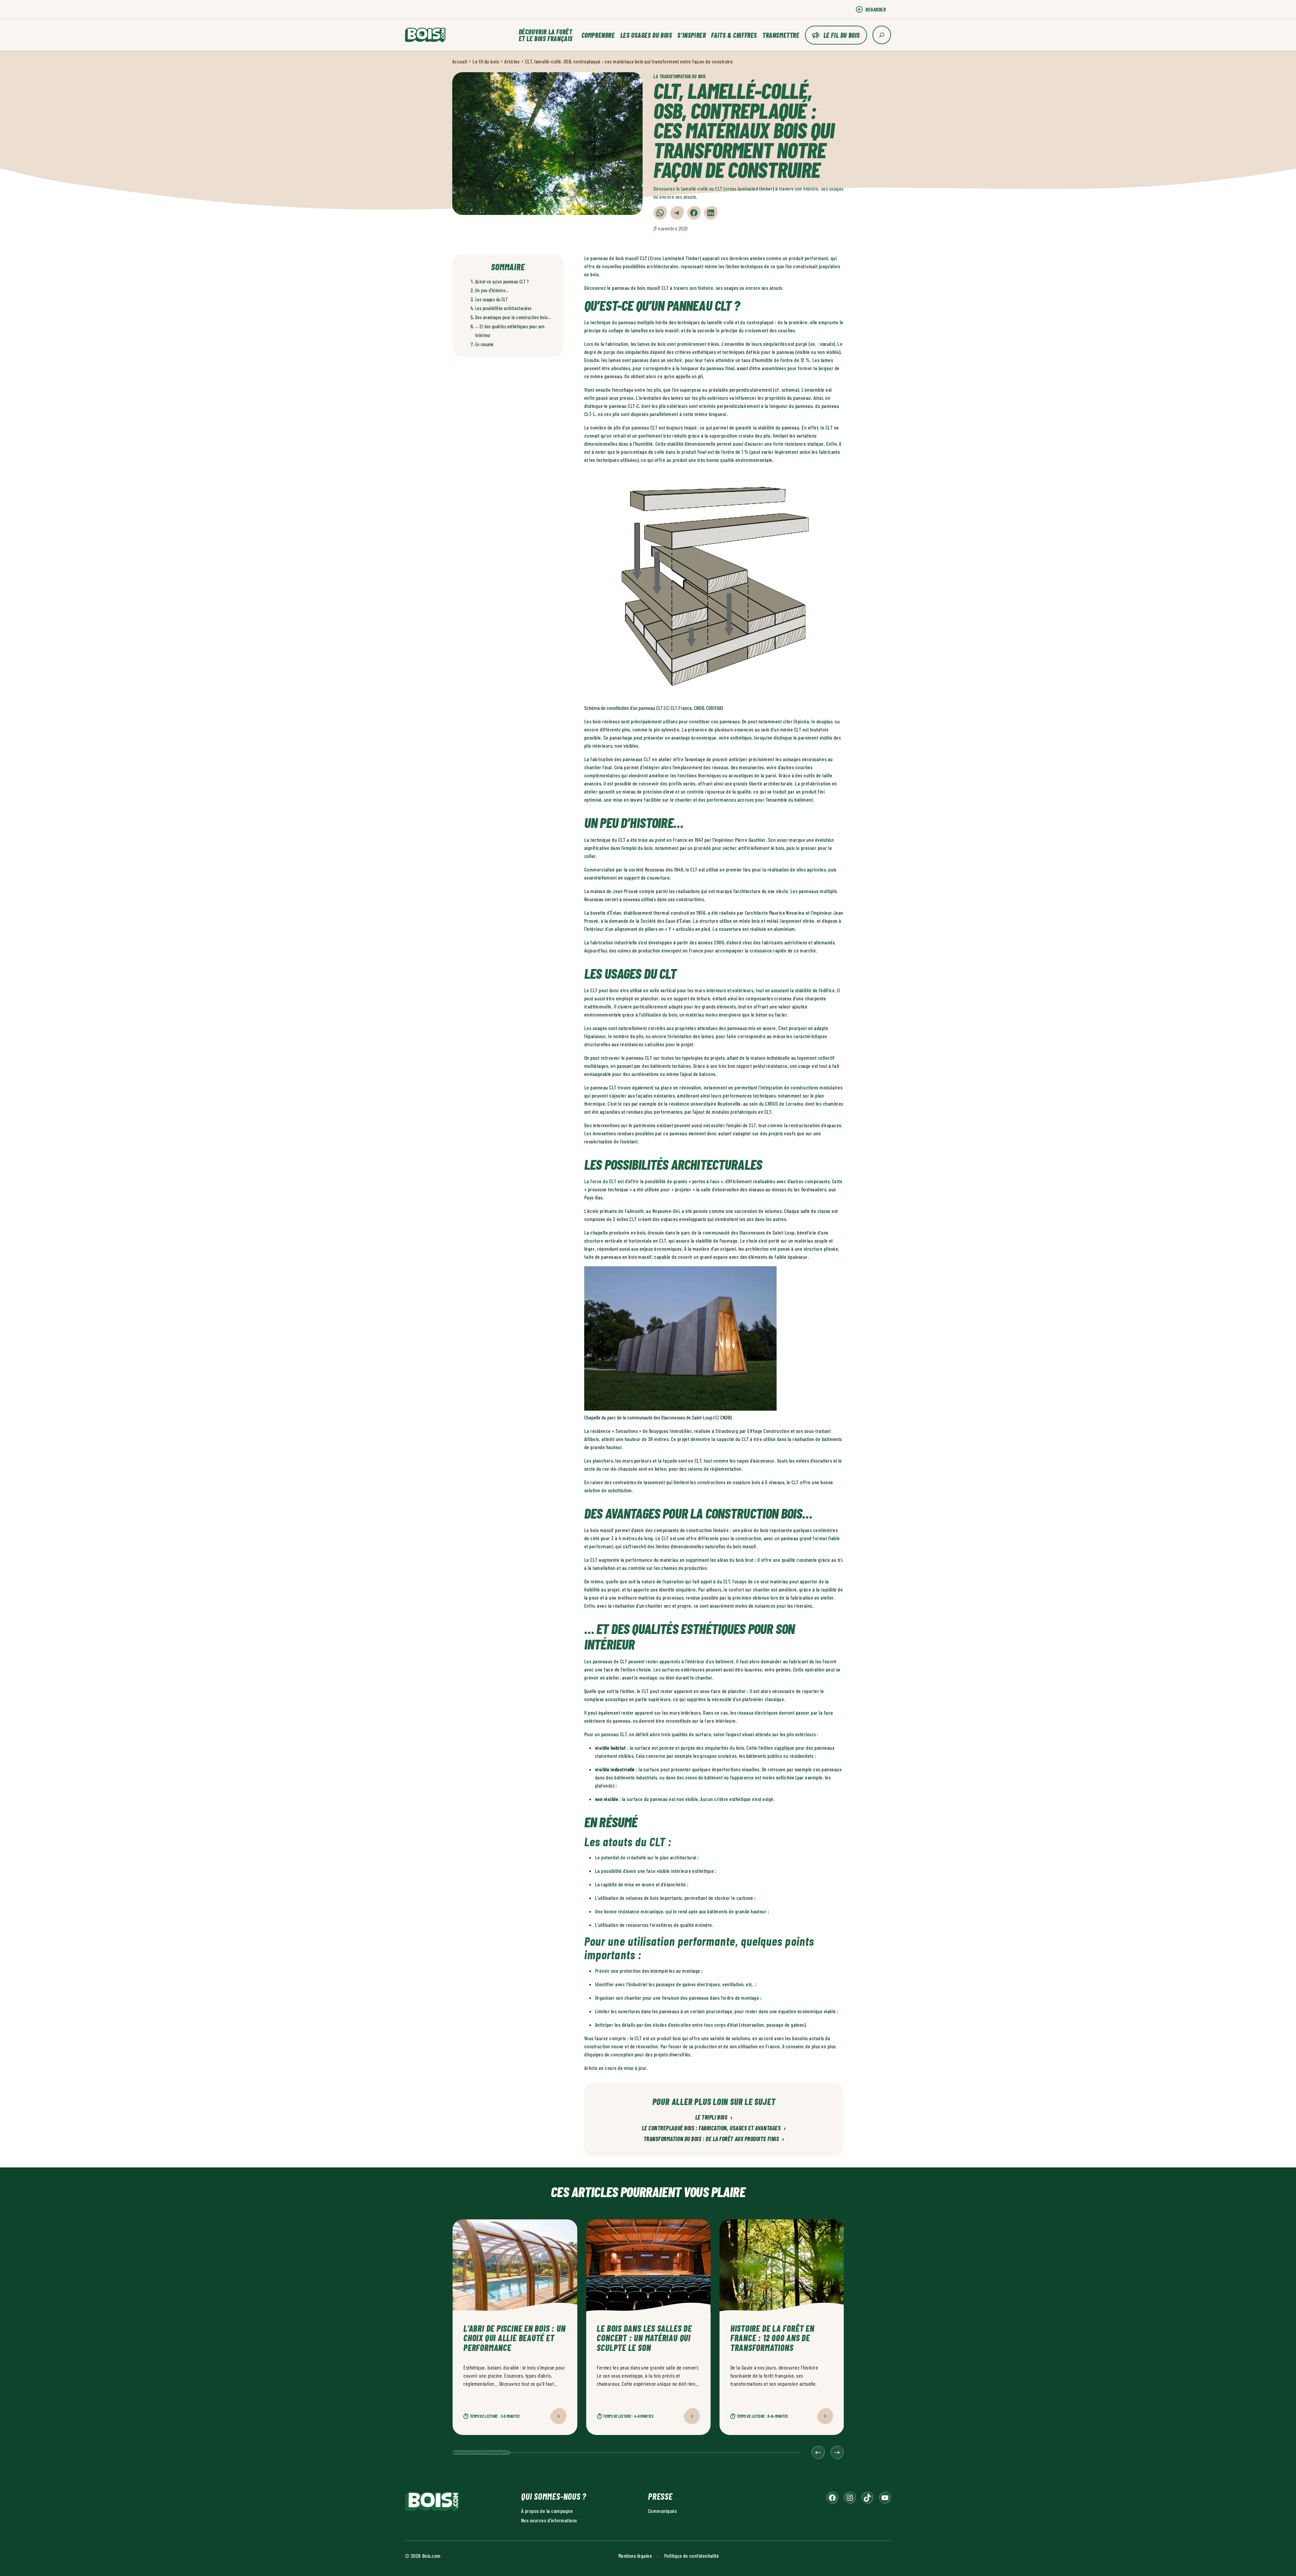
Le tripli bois (714, 2117)
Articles (512, 61)
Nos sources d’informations (549, 2520)
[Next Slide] (837, 2453)
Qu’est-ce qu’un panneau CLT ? (502, 282)
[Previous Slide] (818, 2453)
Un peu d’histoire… (492, 290)
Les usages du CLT (491, 299)
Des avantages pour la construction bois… (513, 317)
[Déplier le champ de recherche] (882, 35)
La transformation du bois (680, 76)
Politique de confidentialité (692, 2556)
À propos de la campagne (547, 2511)
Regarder (875, 9)
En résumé (484, 344)
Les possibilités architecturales (503, 308)
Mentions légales (635, 2556)
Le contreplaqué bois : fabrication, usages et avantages (714, 2128)
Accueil (460, 61)
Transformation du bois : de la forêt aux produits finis (714, 2139)
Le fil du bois (842, 35)
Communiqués (662, 2511)
